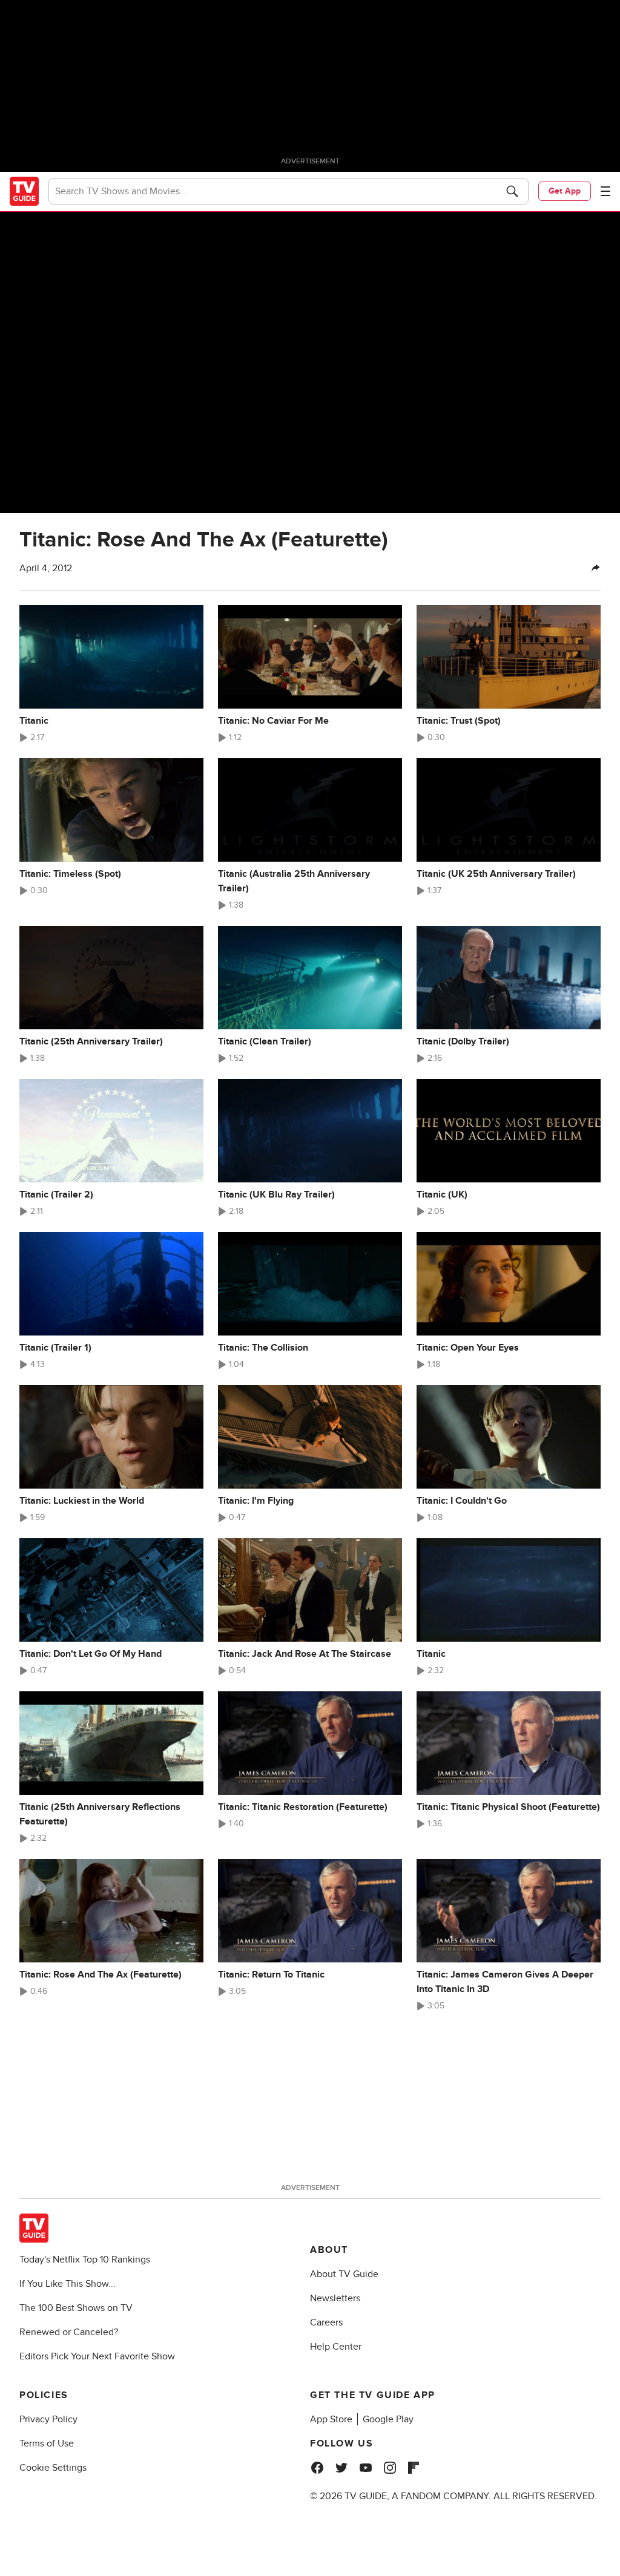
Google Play (388, 2419)
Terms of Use (47, 2443)
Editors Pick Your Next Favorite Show (97, 2356)
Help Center (336, 2347)
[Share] (596, 568)
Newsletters (335, 2298)
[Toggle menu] (605, 191)
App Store (331, 2419)
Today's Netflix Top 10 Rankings (85, 2260)
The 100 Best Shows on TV (76, 2308)
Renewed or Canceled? (69, 2332)
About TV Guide (344, 2274)
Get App (565, 191)
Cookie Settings (53, 2468)
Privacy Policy (48, 2419)
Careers (326, 2322)
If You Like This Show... (68, 2284)
